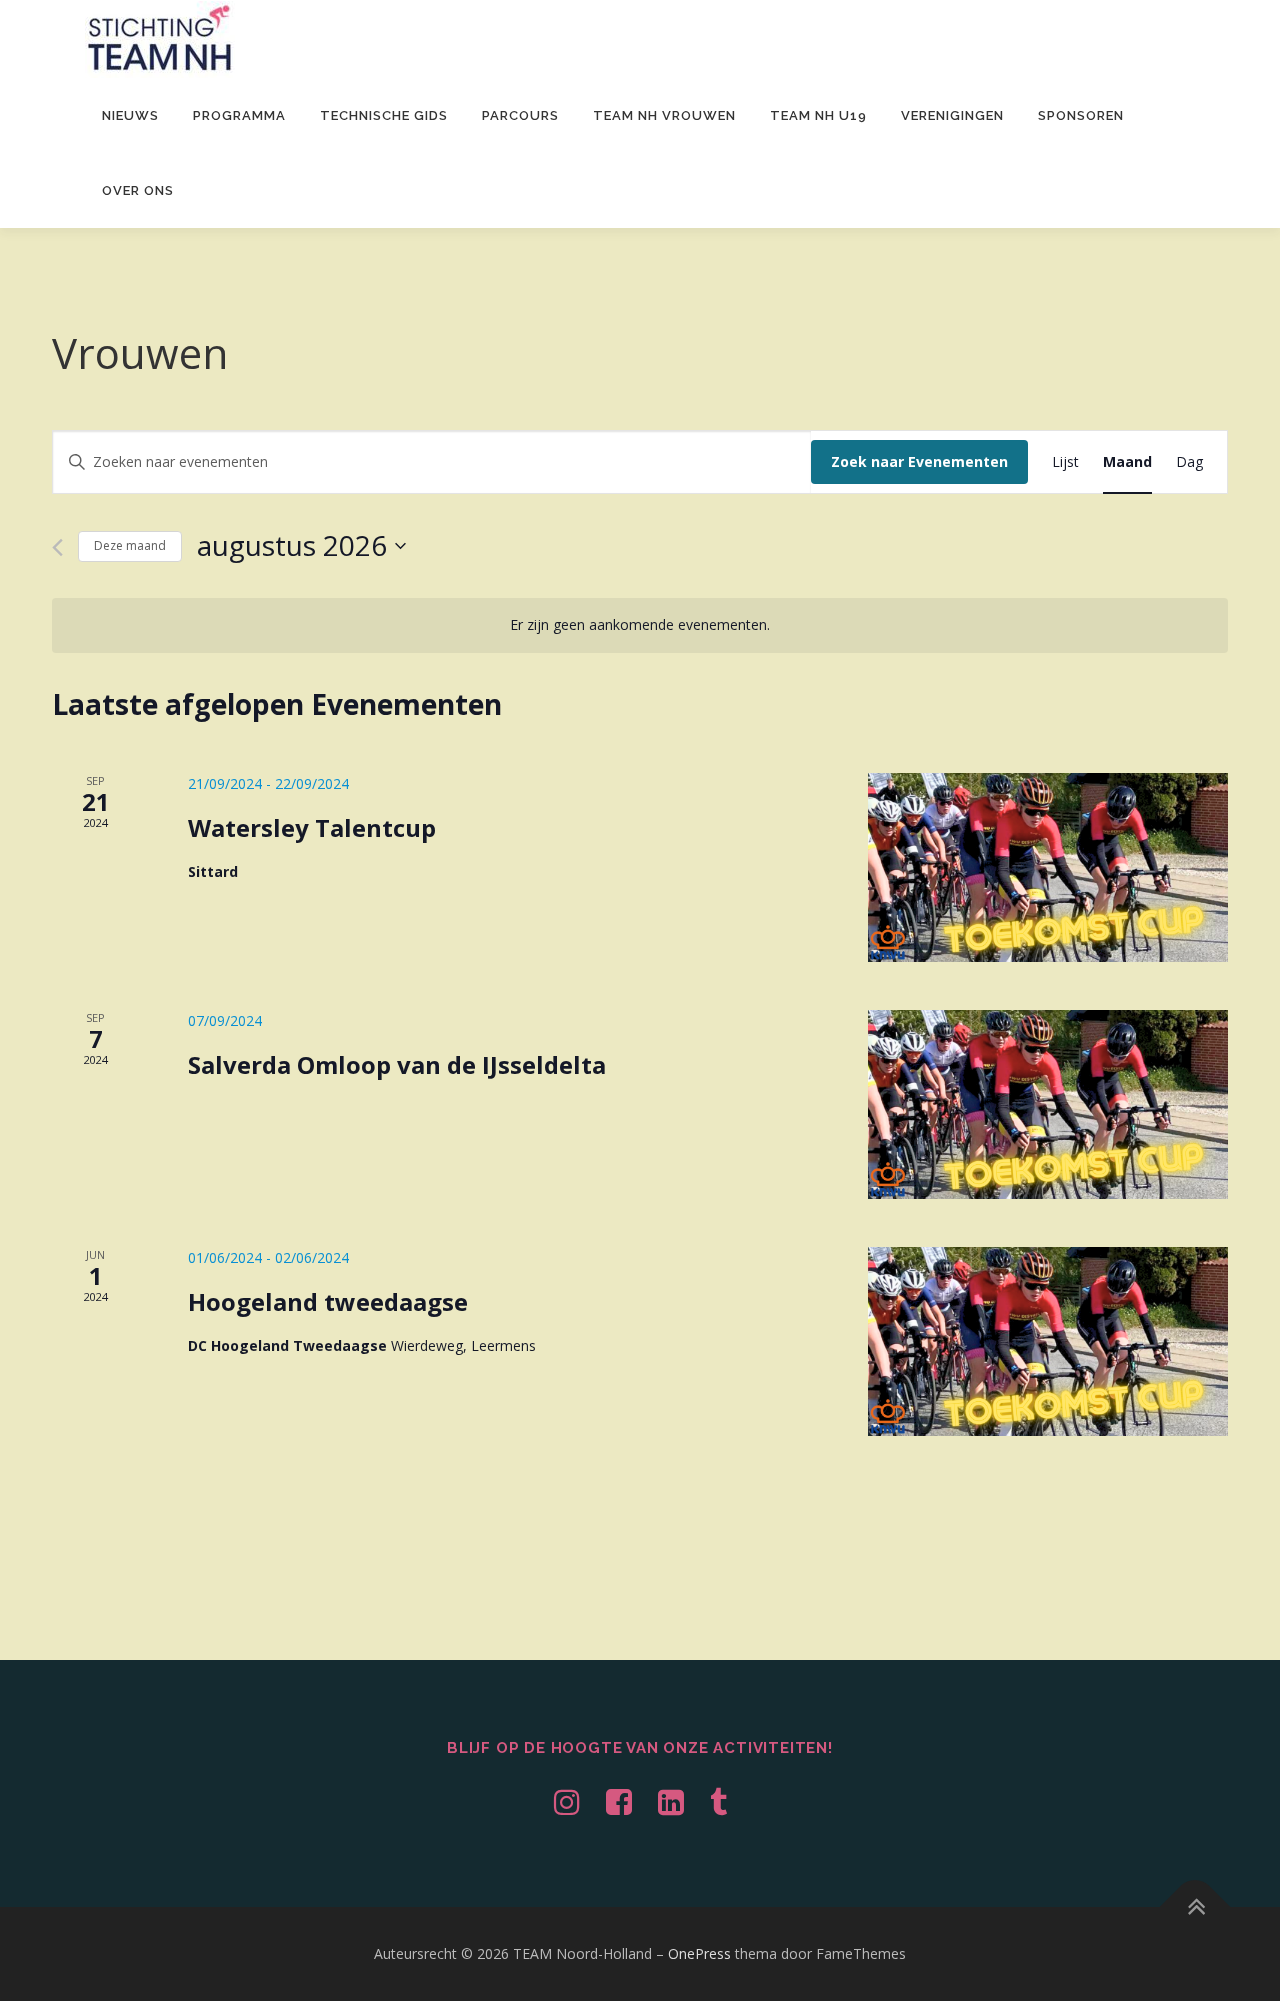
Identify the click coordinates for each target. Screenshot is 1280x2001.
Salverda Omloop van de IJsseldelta (397, 1064)
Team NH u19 (818, 115)
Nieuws (130, 115)
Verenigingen (952, 115)
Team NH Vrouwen (664, 115)
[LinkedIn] (671, 1801)
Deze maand (130, 545)
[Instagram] (567, 1801)
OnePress (699, 1953)
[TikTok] (718, 1801)
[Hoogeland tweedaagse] (1048, 1341)
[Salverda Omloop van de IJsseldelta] (1048, 1104)
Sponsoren (1081, 115)
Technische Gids (384, 115)
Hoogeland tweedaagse (328, 1301)
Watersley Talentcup (312, 827)
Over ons (138, 190)
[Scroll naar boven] (1195, 1907)
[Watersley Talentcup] (1048, 867)
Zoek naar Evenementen (919, 461)
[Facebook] (619, 1801)
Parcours (520, 115)
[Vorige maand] (57, 547)
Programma (239, 115)
